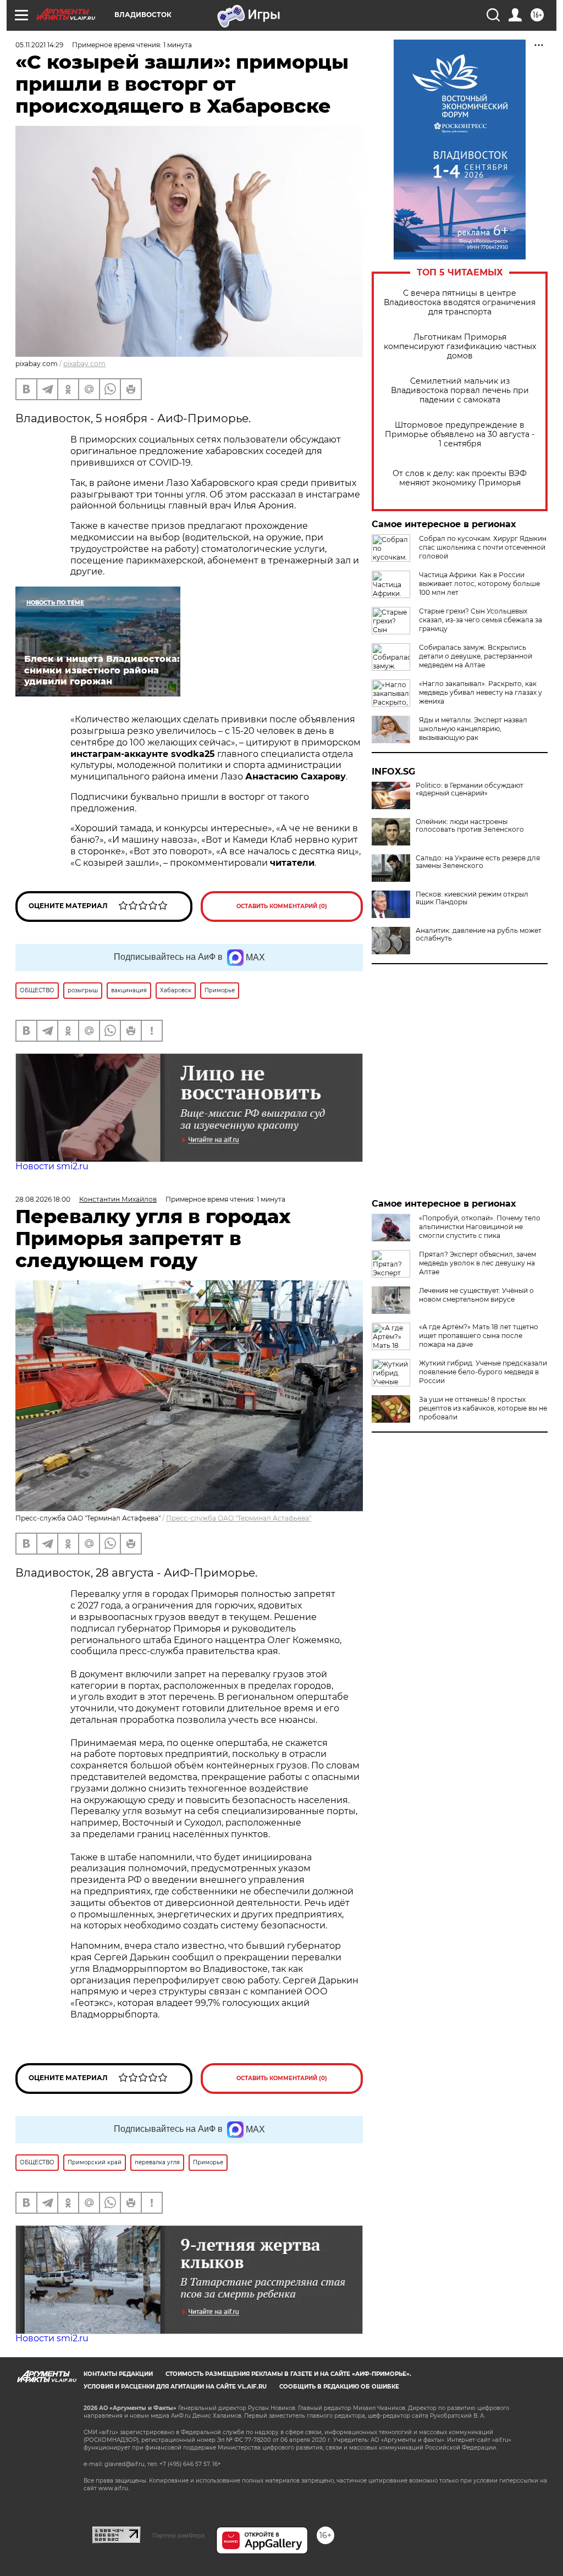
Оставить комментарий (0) (282, 906)
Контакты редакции (118, 2374)
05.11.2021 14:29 (39, 45)
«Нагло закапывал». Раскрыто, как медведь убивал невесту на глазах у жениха (481, 692)
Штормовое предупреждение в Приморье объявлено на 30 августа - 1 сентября (460, 435)
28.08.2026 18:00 (43, 1199)
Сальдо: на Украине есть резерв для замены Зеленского (478, 862)
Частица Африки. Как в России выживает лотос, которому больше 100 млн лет (479, 584)
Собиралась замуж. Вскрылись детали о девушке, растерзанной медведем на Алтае (476, 656)
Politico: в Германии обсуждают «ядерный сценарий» (470, 789)
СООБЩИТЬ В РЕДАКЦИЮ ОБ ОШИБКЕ (339, 2387)
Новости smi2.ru (52, 1166)
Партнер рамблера (178, 2535)
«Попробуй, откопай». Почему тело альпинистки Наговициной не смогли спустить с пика (480, 1227)
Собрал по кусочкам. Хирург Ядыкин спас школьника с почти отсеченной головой (483, 547)
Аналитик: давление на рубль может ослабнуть (479, 935)
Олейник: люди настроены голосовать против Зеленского (470, 826)
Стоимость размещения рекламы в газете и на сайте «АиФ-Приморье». (288, 2374)
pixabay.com (84, 364)
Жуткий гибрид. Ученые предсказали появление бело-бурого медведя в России (483, 1372)
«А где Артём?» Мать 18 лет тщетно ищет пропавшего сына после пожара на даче (479, 1336)
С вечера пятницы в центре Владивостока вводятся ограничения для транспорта (460, 303)
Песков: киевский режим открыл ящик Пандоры (472, 898)
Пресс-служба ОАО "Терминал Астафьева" (239, 1518)
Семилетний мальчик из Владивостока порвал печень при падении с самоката (460, 391)
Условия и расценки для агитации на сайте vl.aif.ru (175, 2387)
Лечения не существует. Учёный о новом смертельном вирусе (476, 1295)
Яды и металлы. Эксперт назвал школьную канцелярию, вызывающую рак (473, 729)
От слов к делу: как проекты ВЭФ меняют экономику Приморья (460, 478)
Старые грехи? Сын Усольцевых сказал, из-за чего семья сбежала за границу (481, 620)
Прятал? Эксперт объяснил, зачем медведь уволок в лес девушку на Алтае (478, 1263)
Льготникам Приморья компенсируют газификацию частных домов (460, 347)
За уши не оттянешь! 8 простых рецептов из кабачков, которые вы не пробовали (483, 1408)
